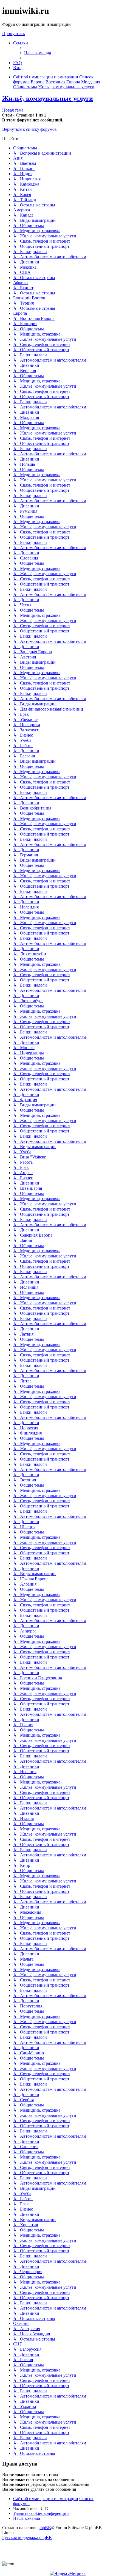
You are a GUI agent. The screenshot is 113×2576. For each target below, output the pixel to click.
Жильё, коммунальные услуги (48, 98)
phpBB (45, 2528)
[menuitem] (38, 53)
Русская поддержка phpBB (27, 2537)
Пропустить (13, 34)
